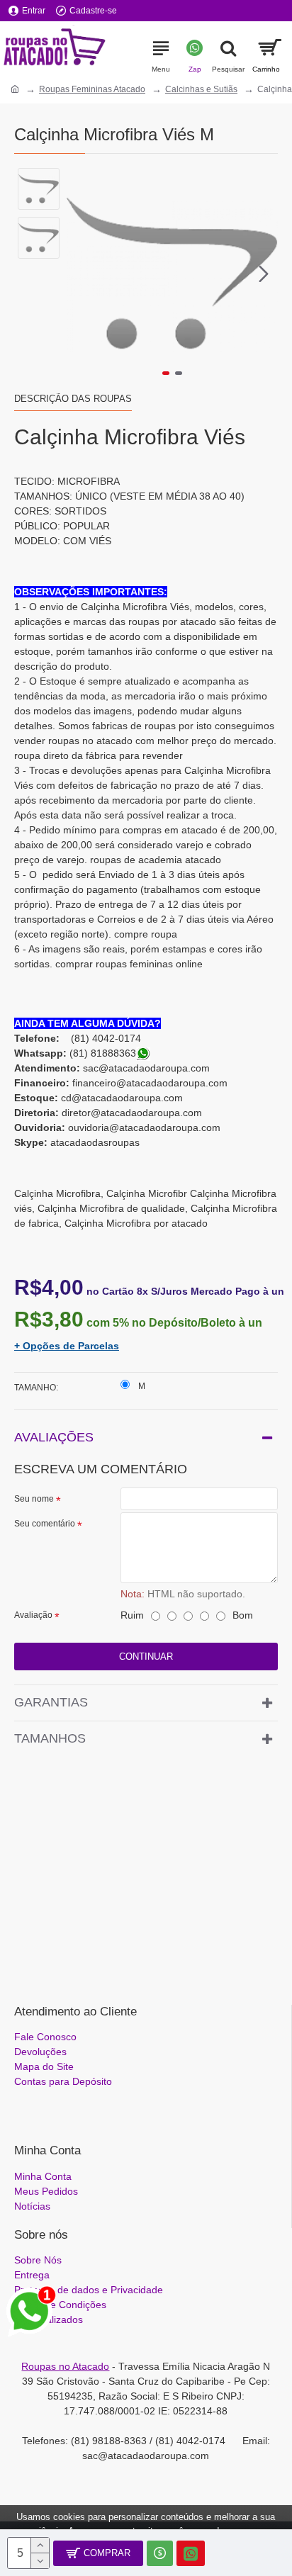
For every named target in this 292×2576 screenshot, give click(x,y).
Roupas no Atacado (65, 2366)
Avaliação (33, 1615)
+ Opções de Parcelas (67, 1346)
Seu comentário (45, 1524)
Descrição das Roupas (73, 399)
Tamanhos (50, 1738)
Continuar (146, 1657)
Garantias (51, 1702)
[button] (81, 274)
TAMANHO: (36, 1388)
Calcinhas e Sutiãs (201, 89)
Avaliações (54, 1437)
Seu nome (34, 1499)
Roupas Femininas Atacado (92, 89)
